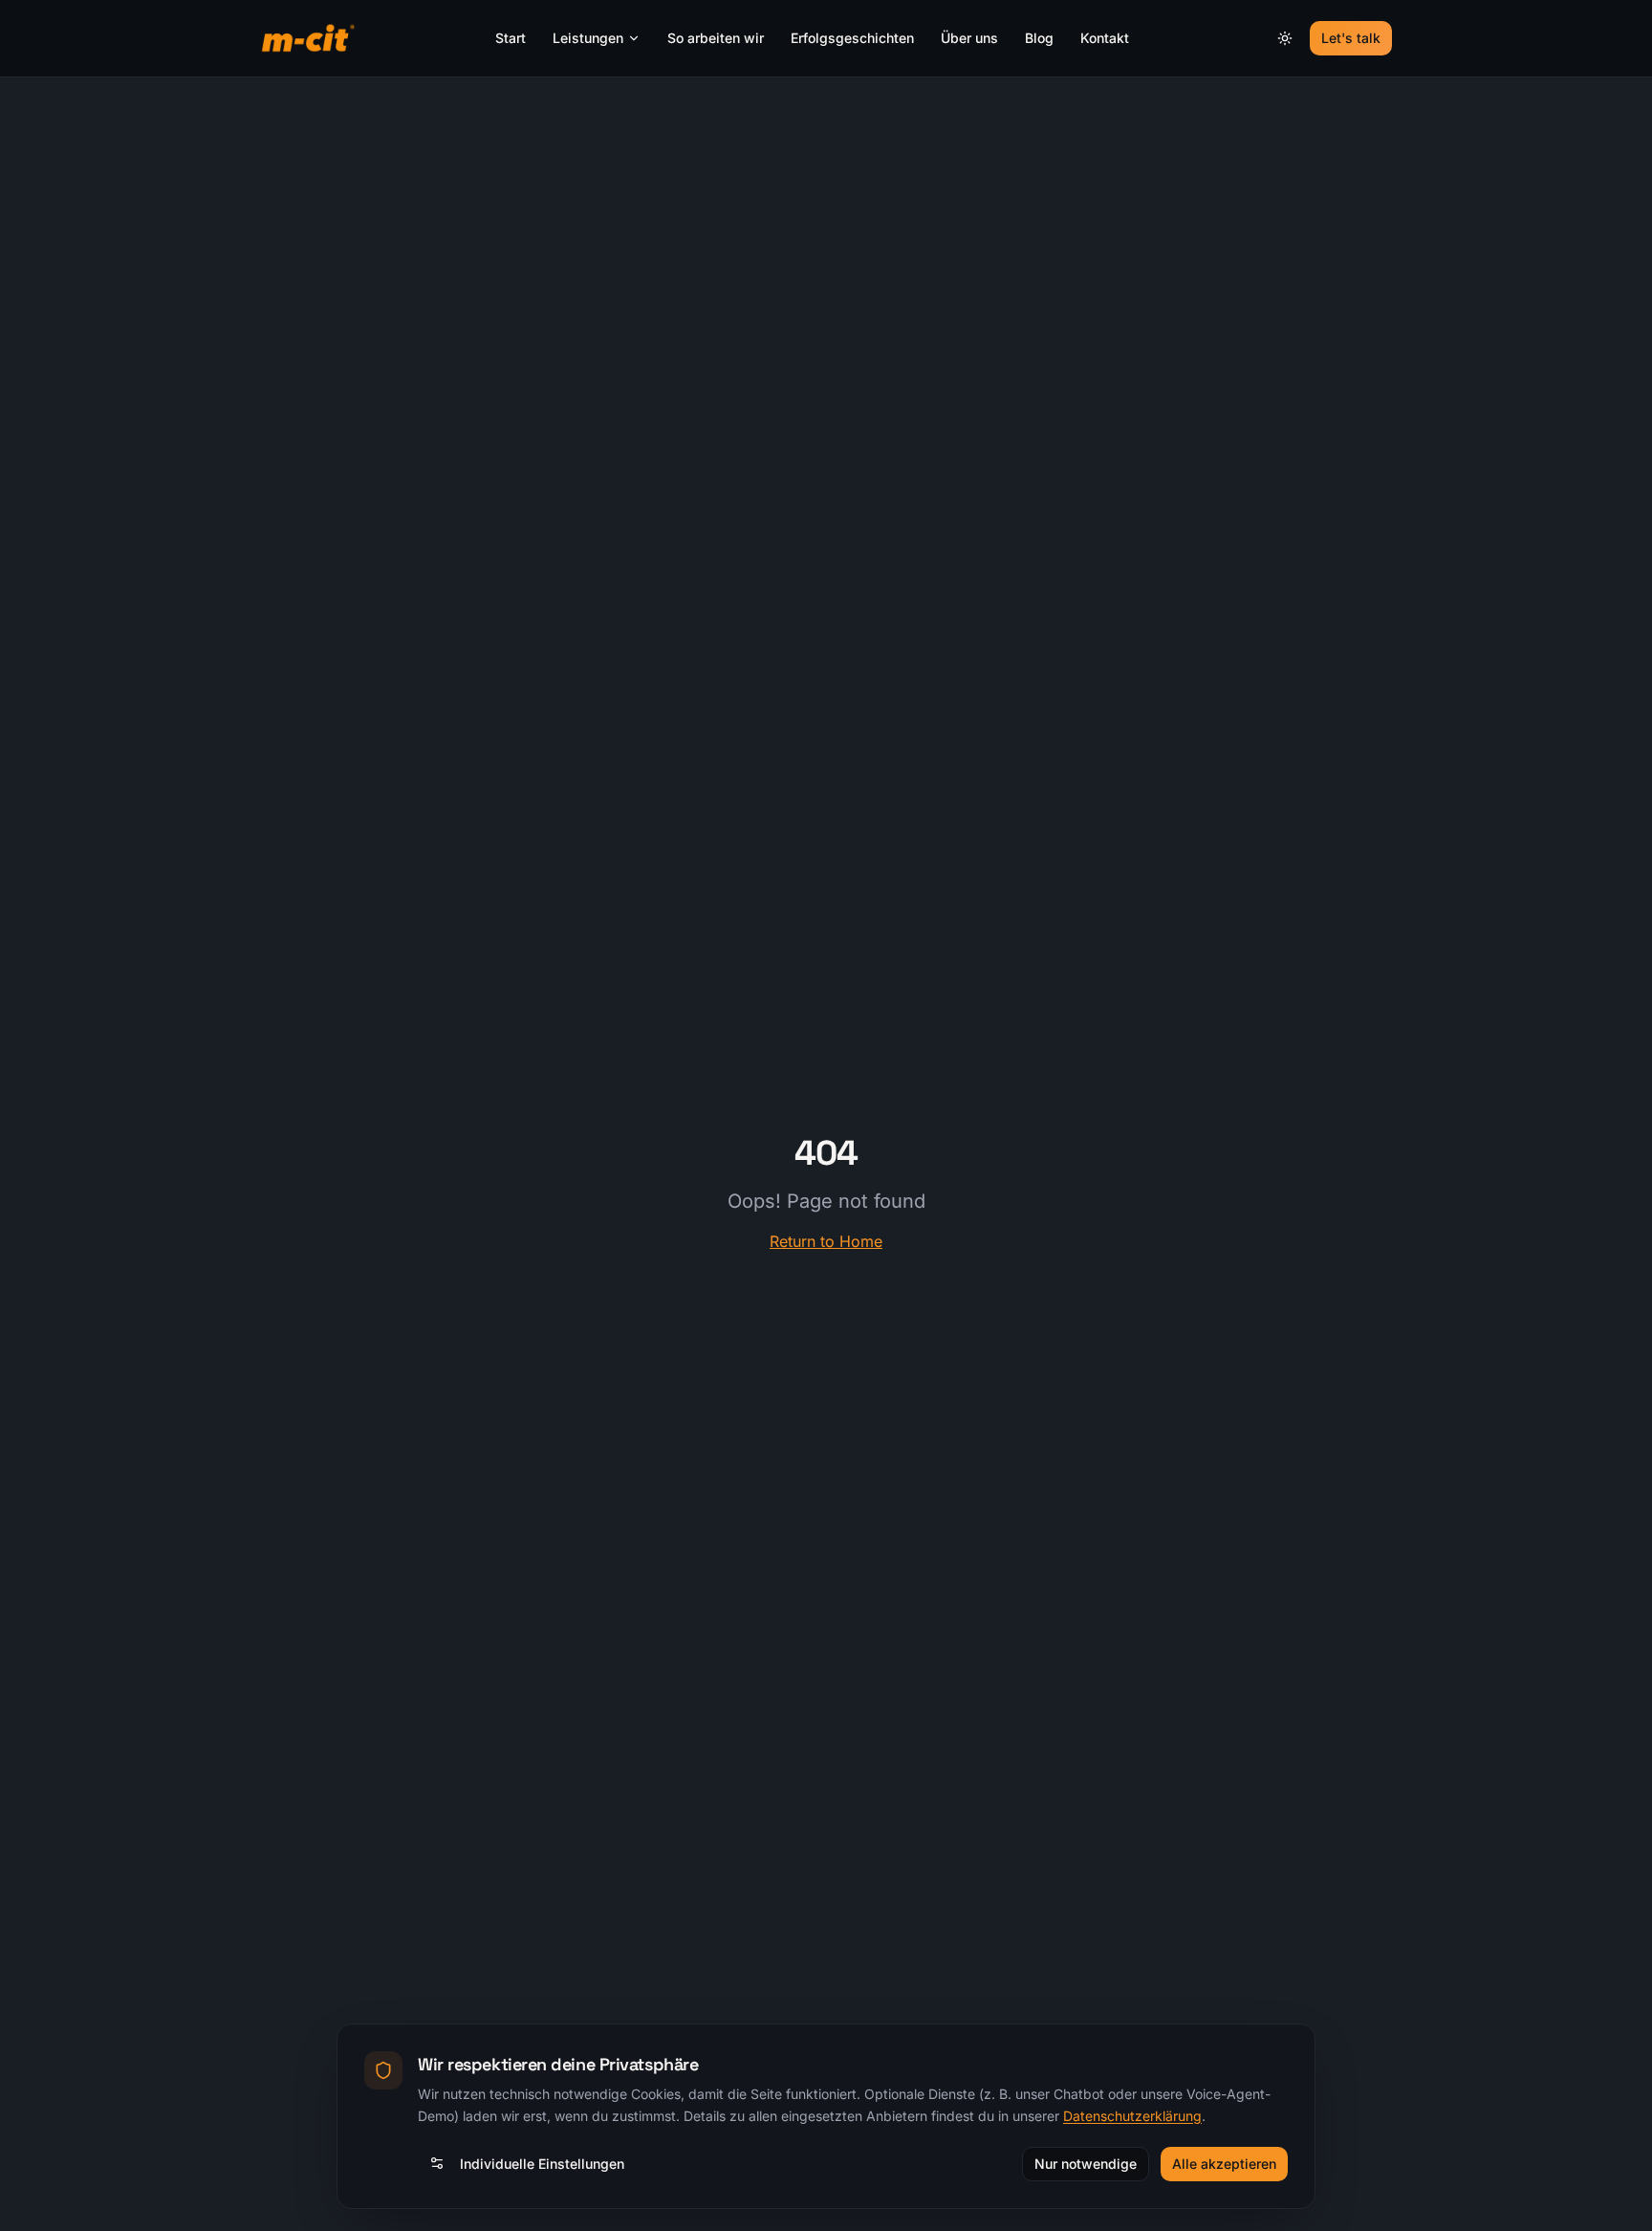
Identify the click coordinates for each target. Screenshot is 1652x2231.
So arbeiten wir (716, 38)
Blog (1039, 38)
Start (511, 38)
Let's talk (1351, 38)
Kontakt (1105, 38)
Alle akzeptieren (1224, 2163)
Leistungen (588, 38)
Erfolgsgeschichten (852, 38)
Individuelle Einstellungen (542, 2163)
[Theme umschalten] (1285, 38)
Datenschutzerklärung (1132, 2115)
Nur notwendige (1086, 2163)
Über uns (969, 38)
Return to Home (826, 1241)
